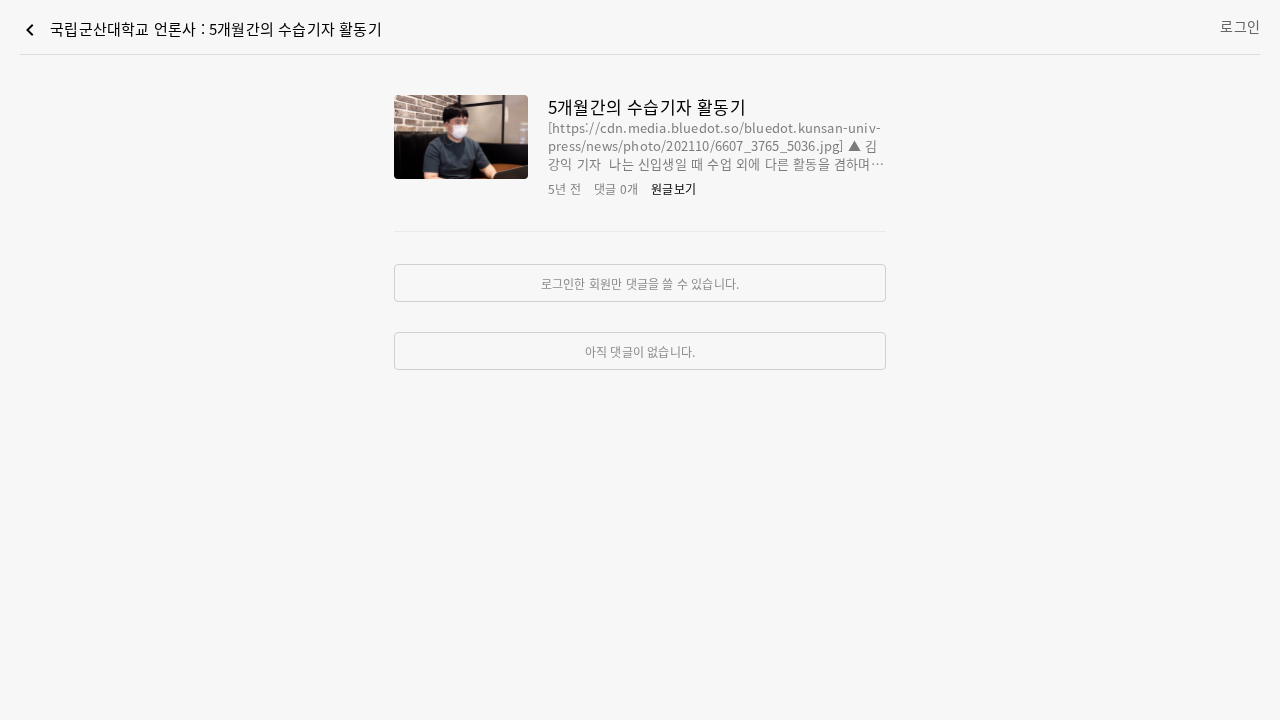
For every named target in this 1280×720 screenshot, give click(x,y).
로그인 (1240, 26)
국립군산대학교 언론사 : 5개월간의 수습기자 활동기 (200, 30)
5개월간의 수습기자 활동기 (647, 106)
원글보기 (673, 188)
